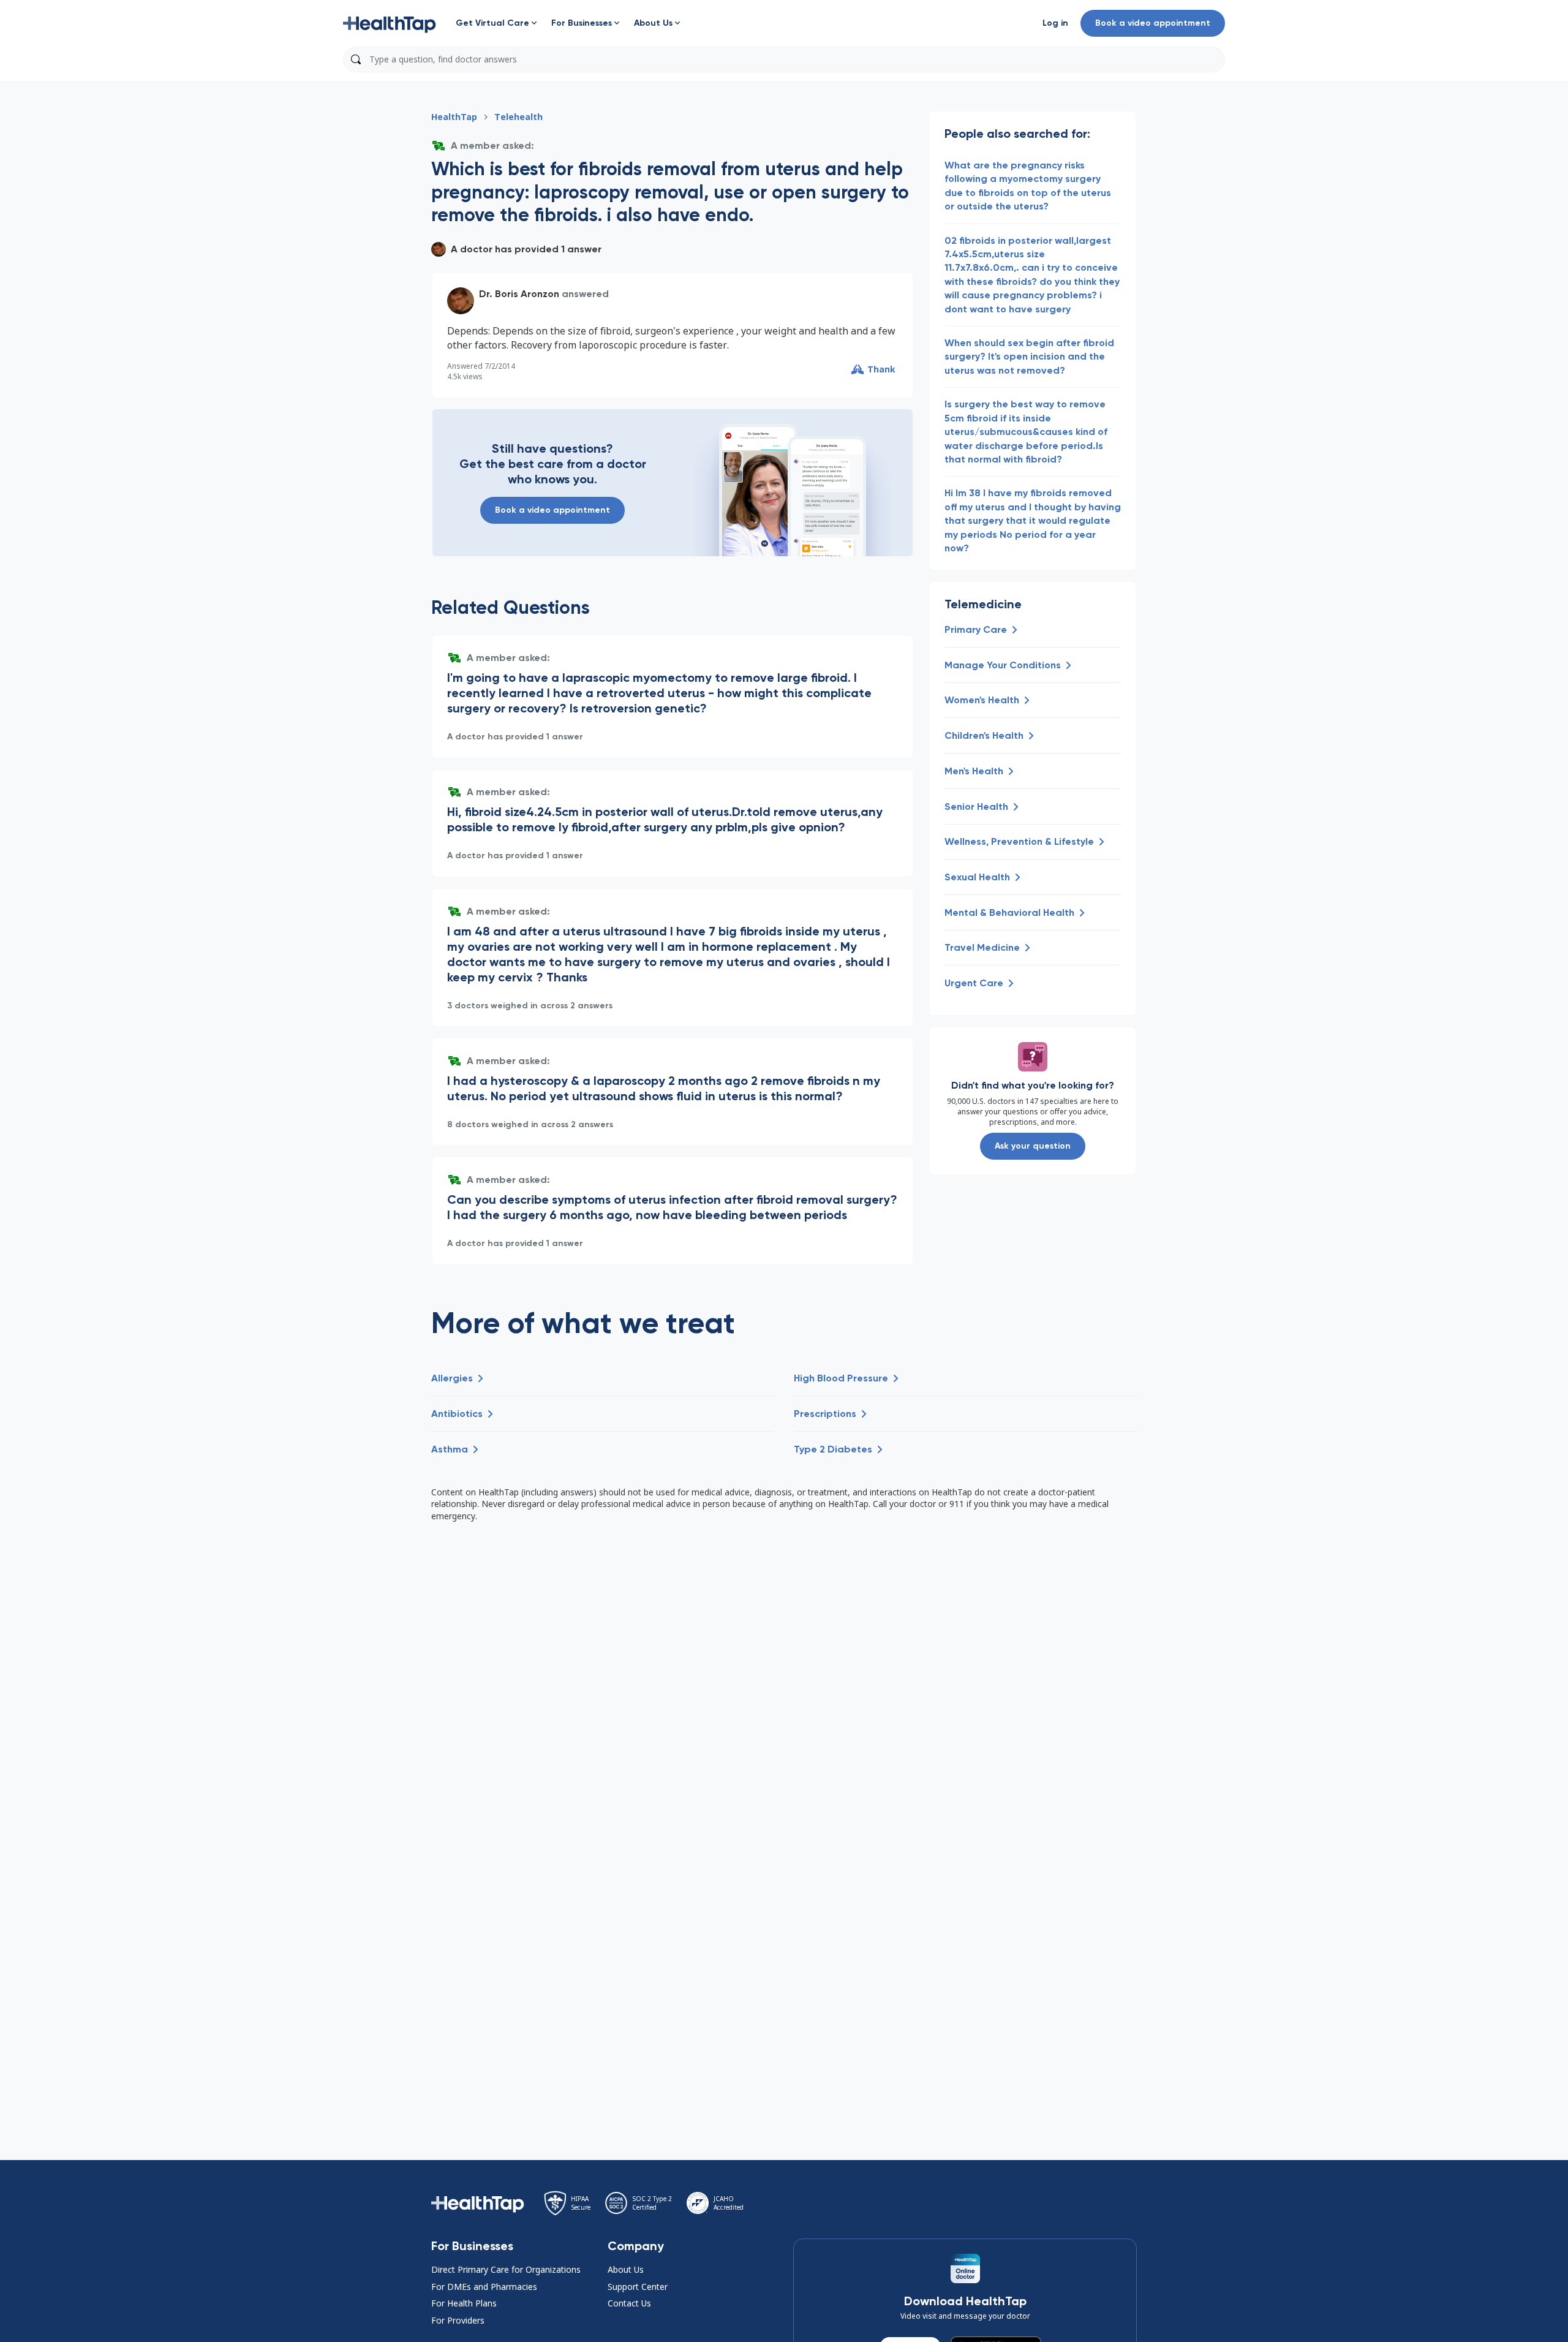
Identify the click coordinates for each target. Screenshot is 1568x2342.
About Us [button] (626, 2269)
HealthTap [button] (454, 117)
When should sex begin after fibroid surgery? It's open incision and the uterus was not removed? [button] (1029, 357)
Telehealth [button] (518, 117)
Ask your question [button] (1033, 1146)
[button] (390, 23)
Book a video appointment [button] (1153, 23)
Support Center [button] (638, 2287)
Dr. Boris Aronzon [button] (519, 294)
